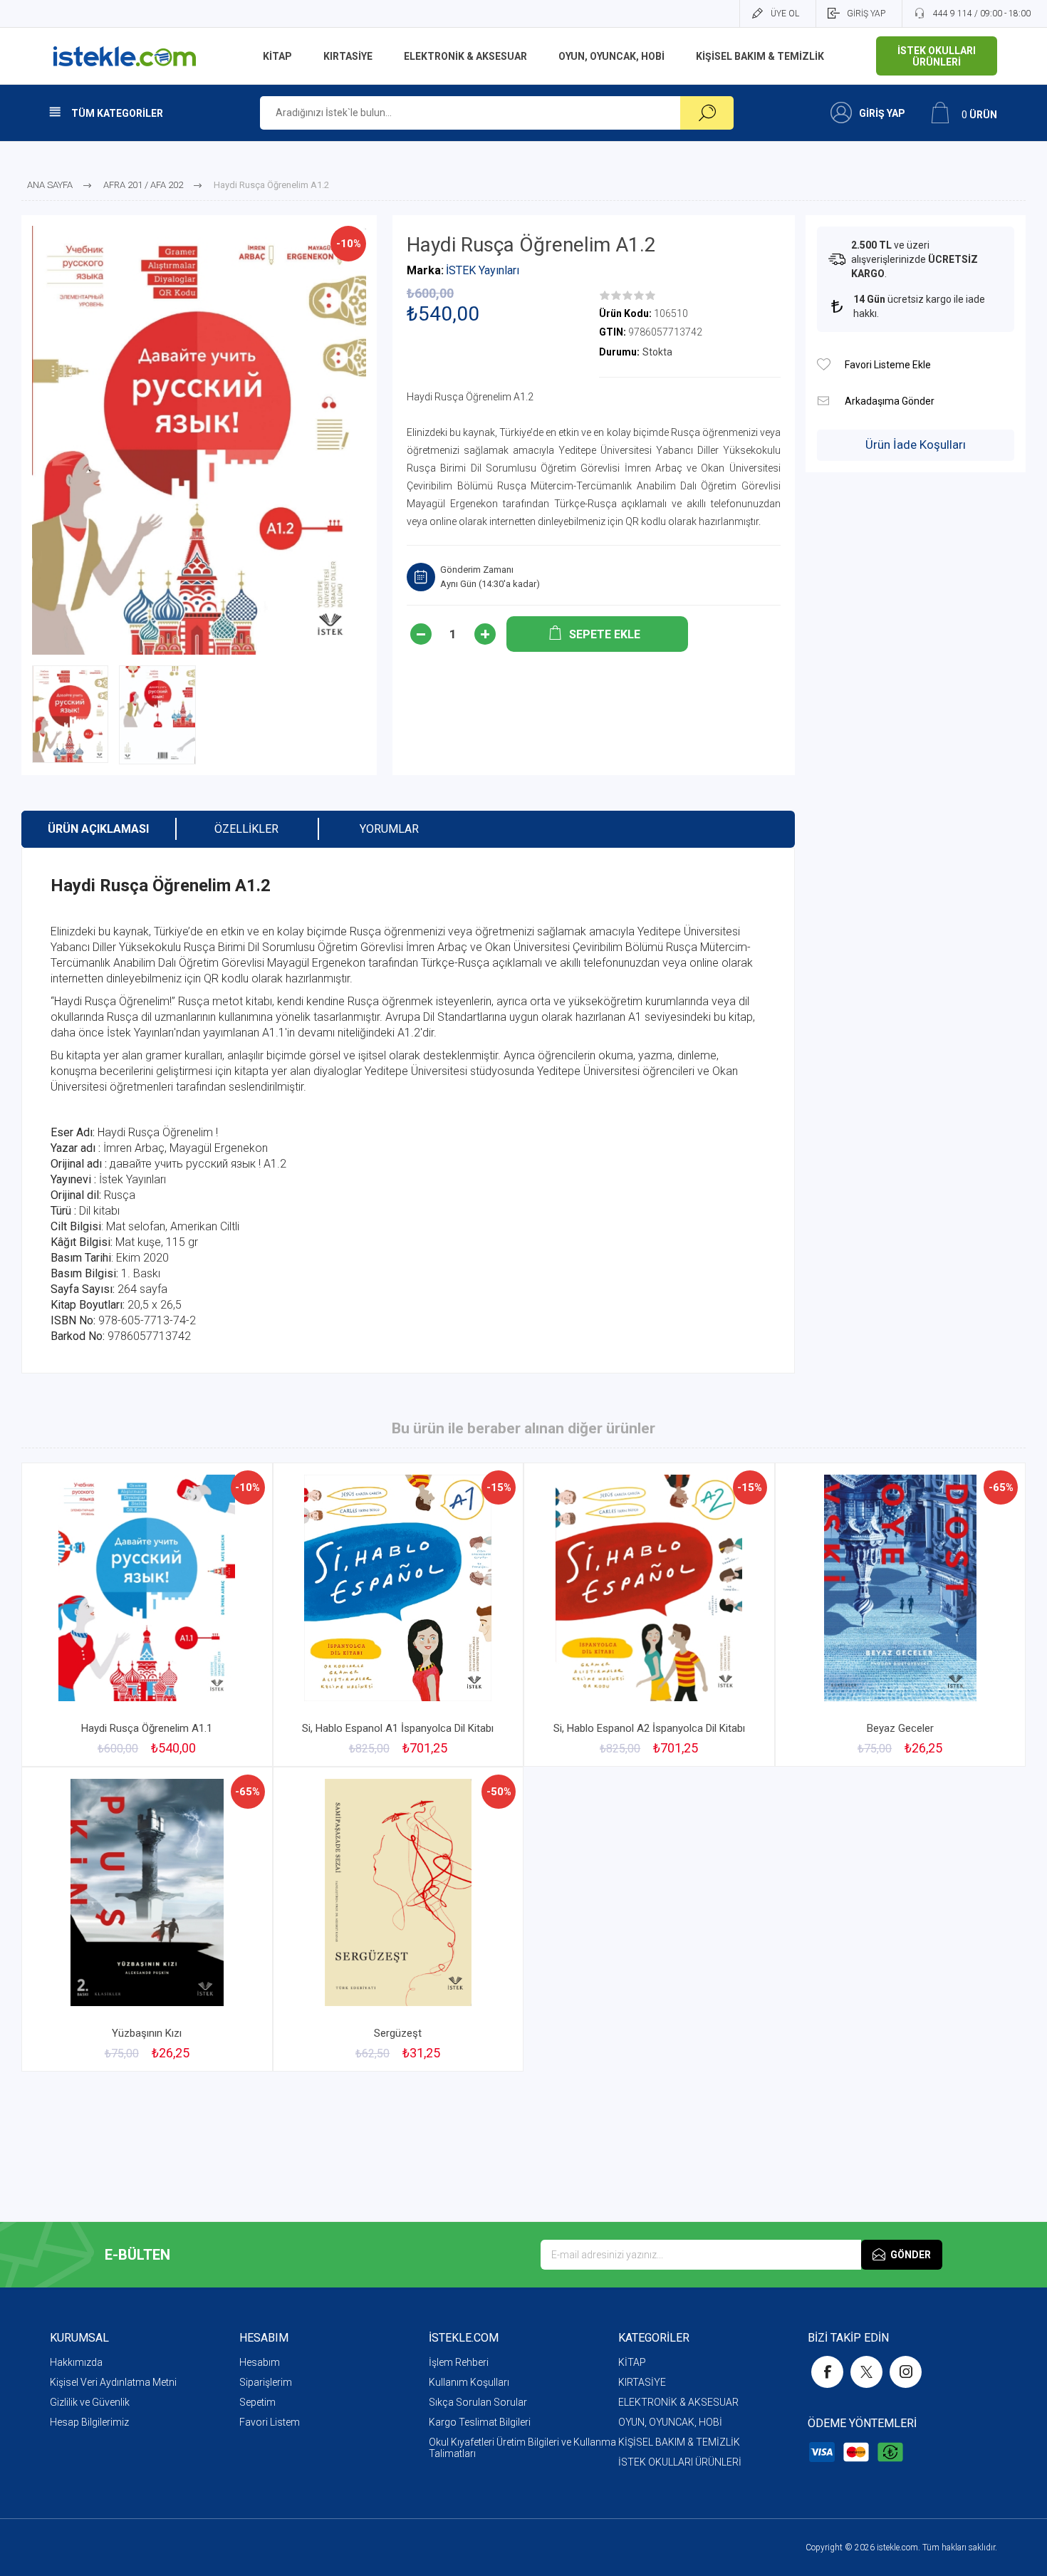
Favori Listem (270, 2422)
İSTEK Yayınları (483, 270)
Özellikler (246, 829)
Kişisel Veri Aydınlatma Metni (113, 2382)
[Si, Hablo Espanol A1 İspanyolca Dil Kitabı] (399, 1615)
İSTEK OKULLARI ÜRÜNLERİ (680, 2462)
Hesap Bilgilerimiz (89, 2422)
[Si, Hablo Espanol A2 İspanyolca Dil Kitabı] (649, 1615)
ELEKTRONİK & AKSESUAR (678, 2402)
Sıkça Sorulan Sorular (478, 2402)
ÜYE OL (785, 14)
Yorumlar (389, 829)
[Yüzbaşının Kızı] (147, 1919)
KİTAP (632, 2362)
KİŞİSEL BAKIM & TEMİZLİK (679, 2442)
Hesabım (260, 2362)
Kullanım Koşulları (469, 2382)
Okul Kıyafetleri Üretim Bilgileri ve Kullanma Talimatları (522, 2448)
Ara (707, 113)
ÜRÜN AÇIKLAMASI (98, 829)
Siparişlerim (266, 2382)
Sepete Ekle (131, 1677)
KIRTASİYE (642, 2382)
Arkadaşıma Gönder (824, 401)
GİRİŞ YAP (866, 14)
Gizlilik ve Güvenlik (90, 2402)
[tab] (98, 829)
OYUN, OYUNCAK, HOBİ (670, 2422)
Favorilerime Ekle (227, 1677)
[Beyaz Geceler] (901, 1615)
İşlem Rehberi (459, 2362)
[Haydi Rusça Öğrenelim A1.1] (147, 1615)
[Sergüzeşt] (399, 1919)
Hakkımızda (76, 2362)
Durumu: (619, 352)
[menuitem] (145, 2362)
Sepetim (257, 2402)
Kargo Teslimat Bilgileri (480, 2422)
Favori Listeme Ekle (824, 364)
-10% (349, 244)
